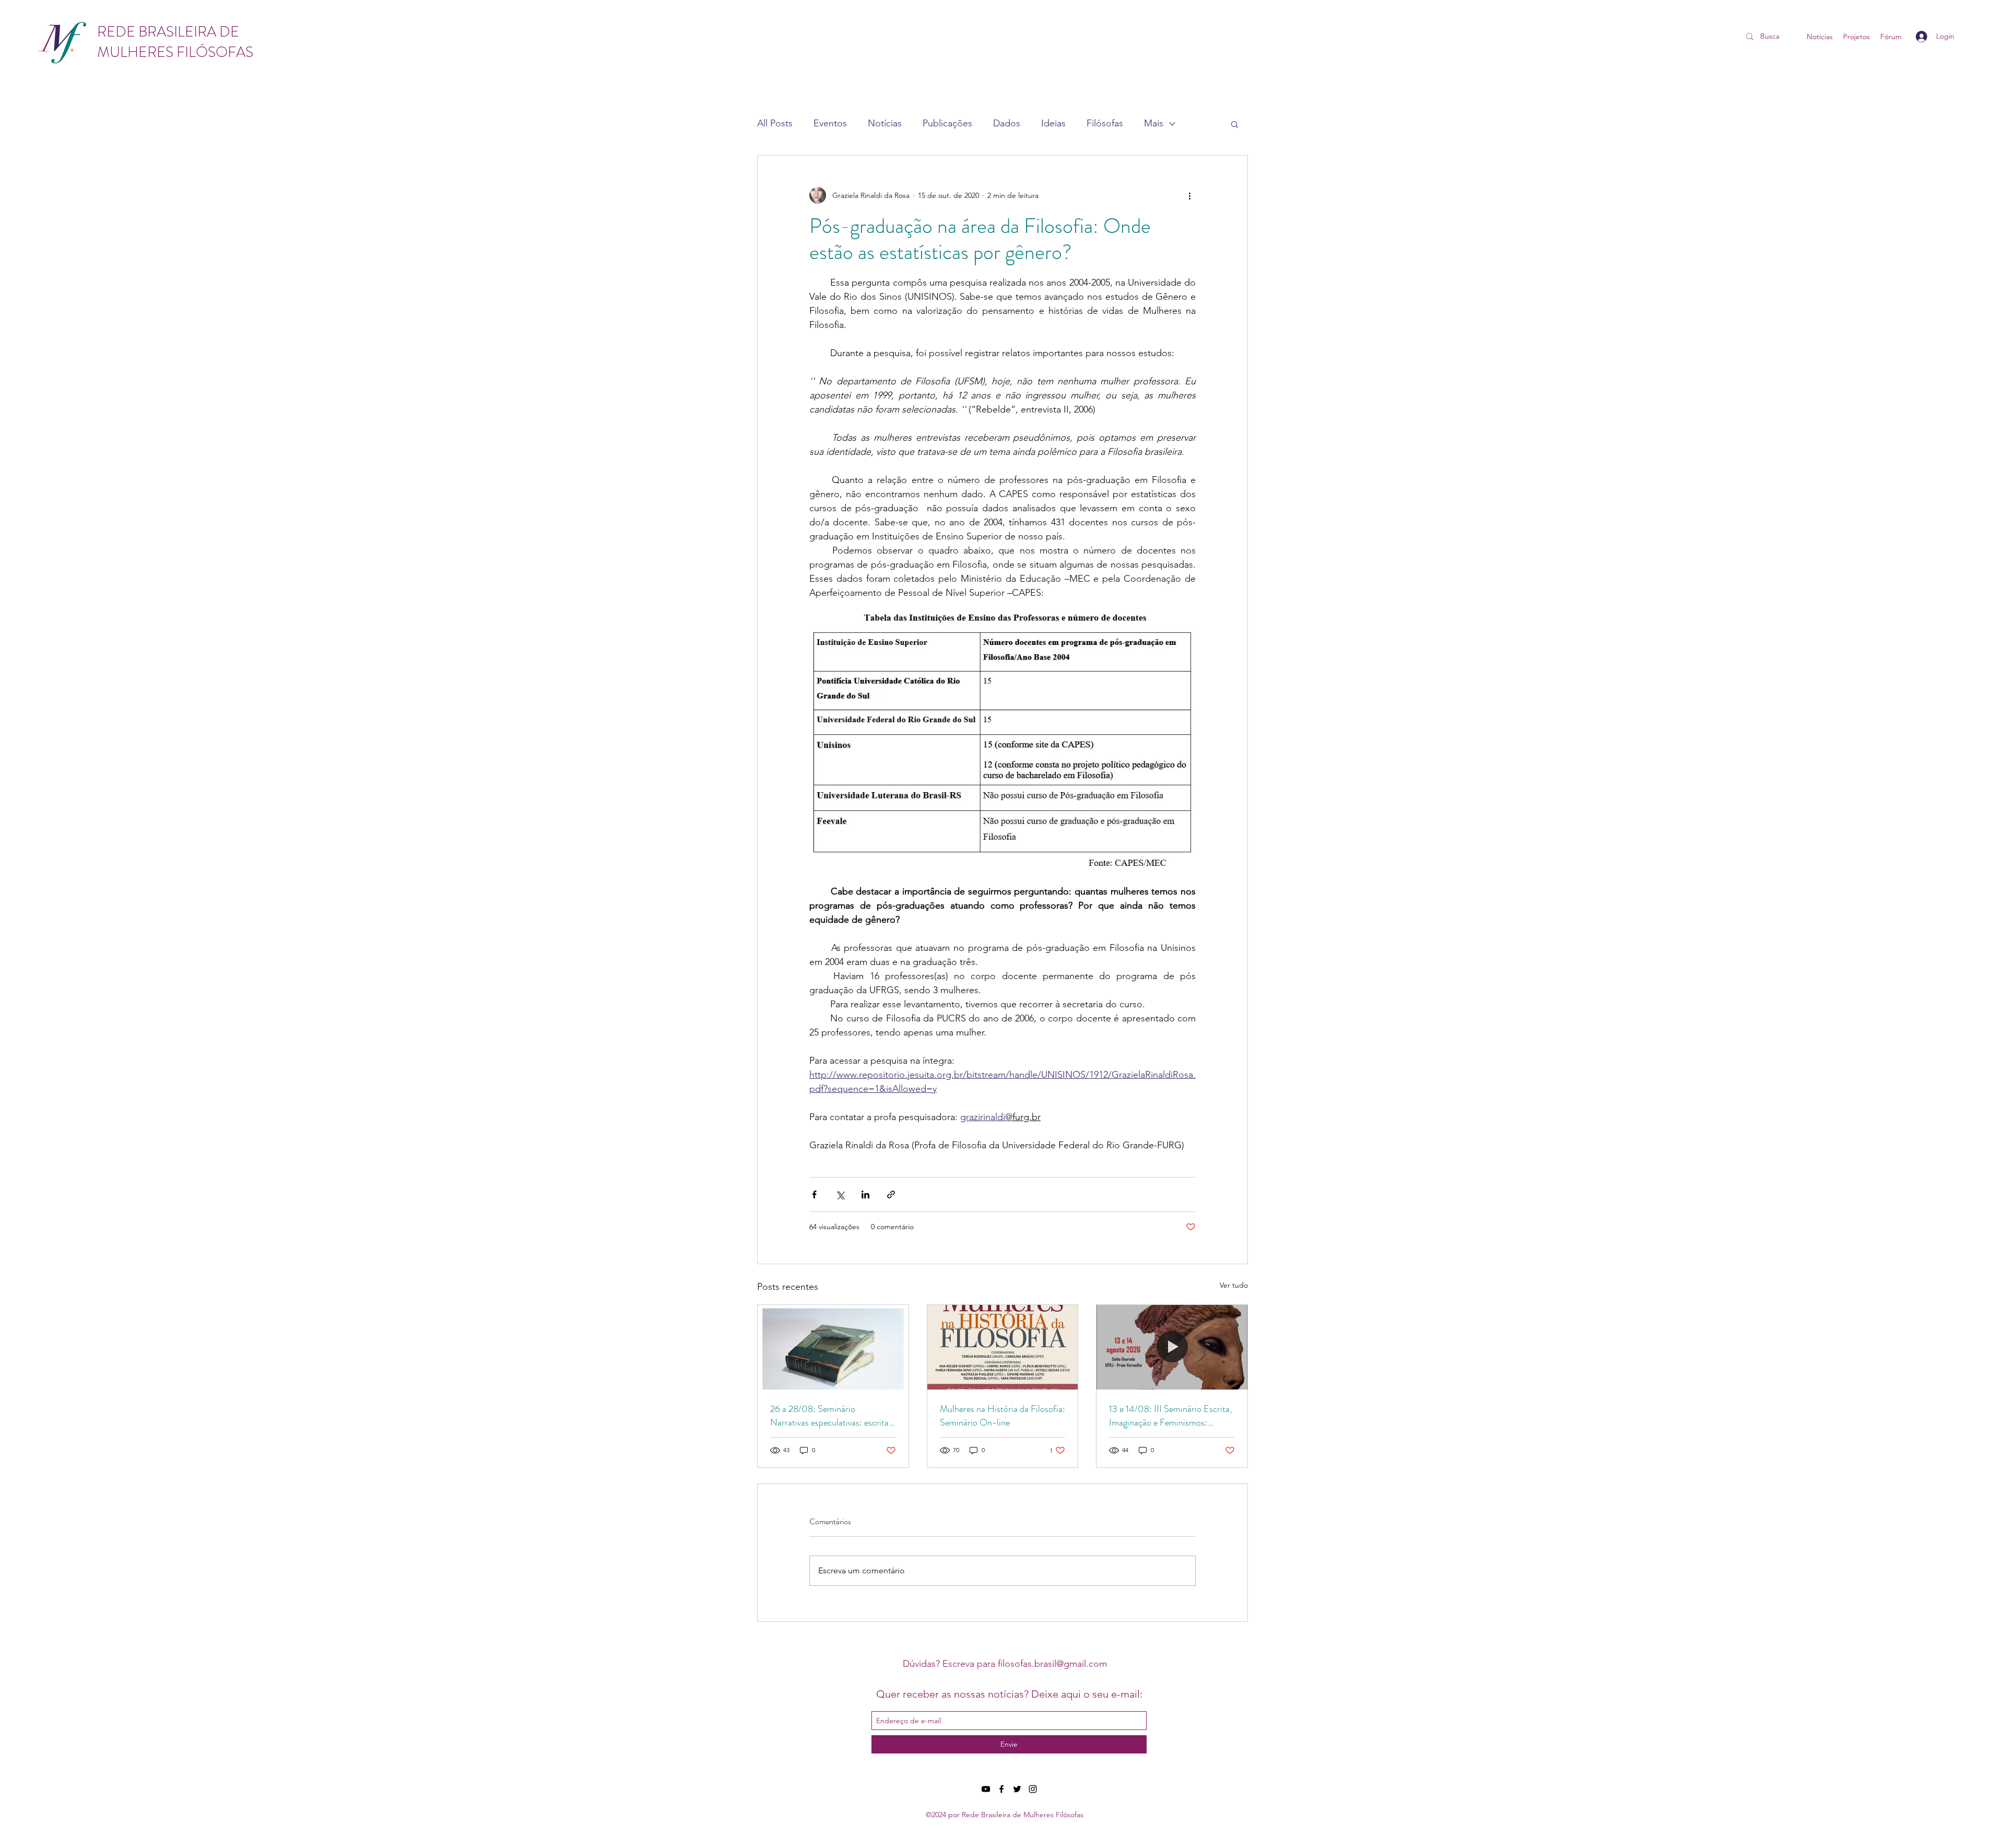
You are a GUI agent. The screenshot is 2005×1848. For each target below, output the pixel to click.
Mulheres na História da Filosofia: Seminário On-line (1002, 1416)
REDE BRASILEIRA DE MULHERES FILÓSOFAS (175, 42)
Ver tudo (1234, 1285)
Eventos (830, 123)
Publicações (947, 123)
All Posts (775, 123)
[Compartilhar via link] (891, 1194)
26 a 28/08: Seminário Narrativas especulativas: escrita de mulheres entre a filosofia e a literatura (829, 1416)
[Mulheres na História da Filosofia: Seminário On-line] (1003, 1347)
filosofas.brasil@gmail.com (1052, 1664)
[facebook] (1001, 1789)
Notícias (885, 123)
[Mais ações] (1189, 195)
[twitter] (1017, 1789)
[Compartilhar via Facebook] (814, 1194)
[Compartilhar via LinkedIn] (865, 1194)
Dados (1007, 123)
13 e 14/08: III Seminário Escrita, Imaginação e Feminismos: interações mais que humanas (1170, 1416)
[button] (1235, 124)
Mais (1154, 123)
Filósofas (1105, 123)
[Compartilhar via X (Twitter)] (840, 1194)
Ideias (1053, 123)
